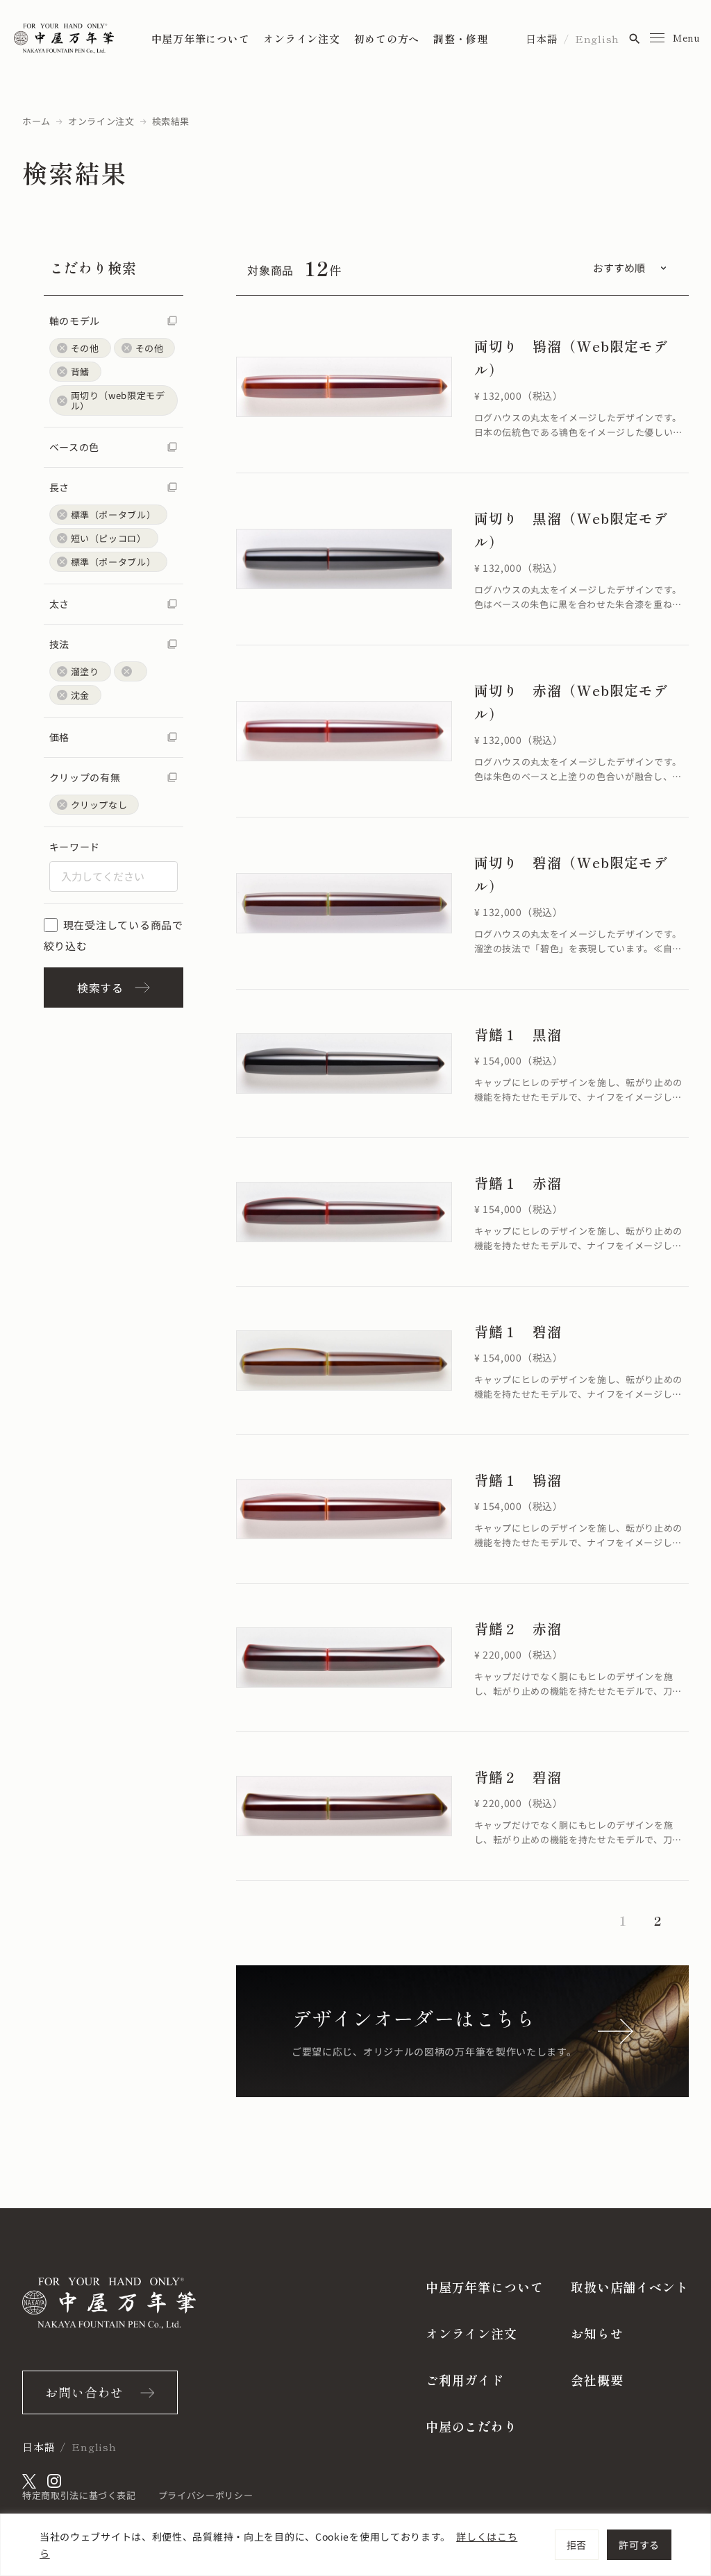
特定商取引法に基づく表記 (79, 2495)
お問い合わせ (84, 2392)
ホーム (36, 121)
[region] (355, 2545)
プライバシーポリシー (206, 2495)
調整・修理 (461, 39)
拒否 (577, 2545)
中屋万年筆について (201, 39)
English (597, 39)
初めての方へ (387, 39)
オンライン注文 (301, 39)
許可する (639, 2545)
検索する (100, 988)
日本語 (542, 39)
